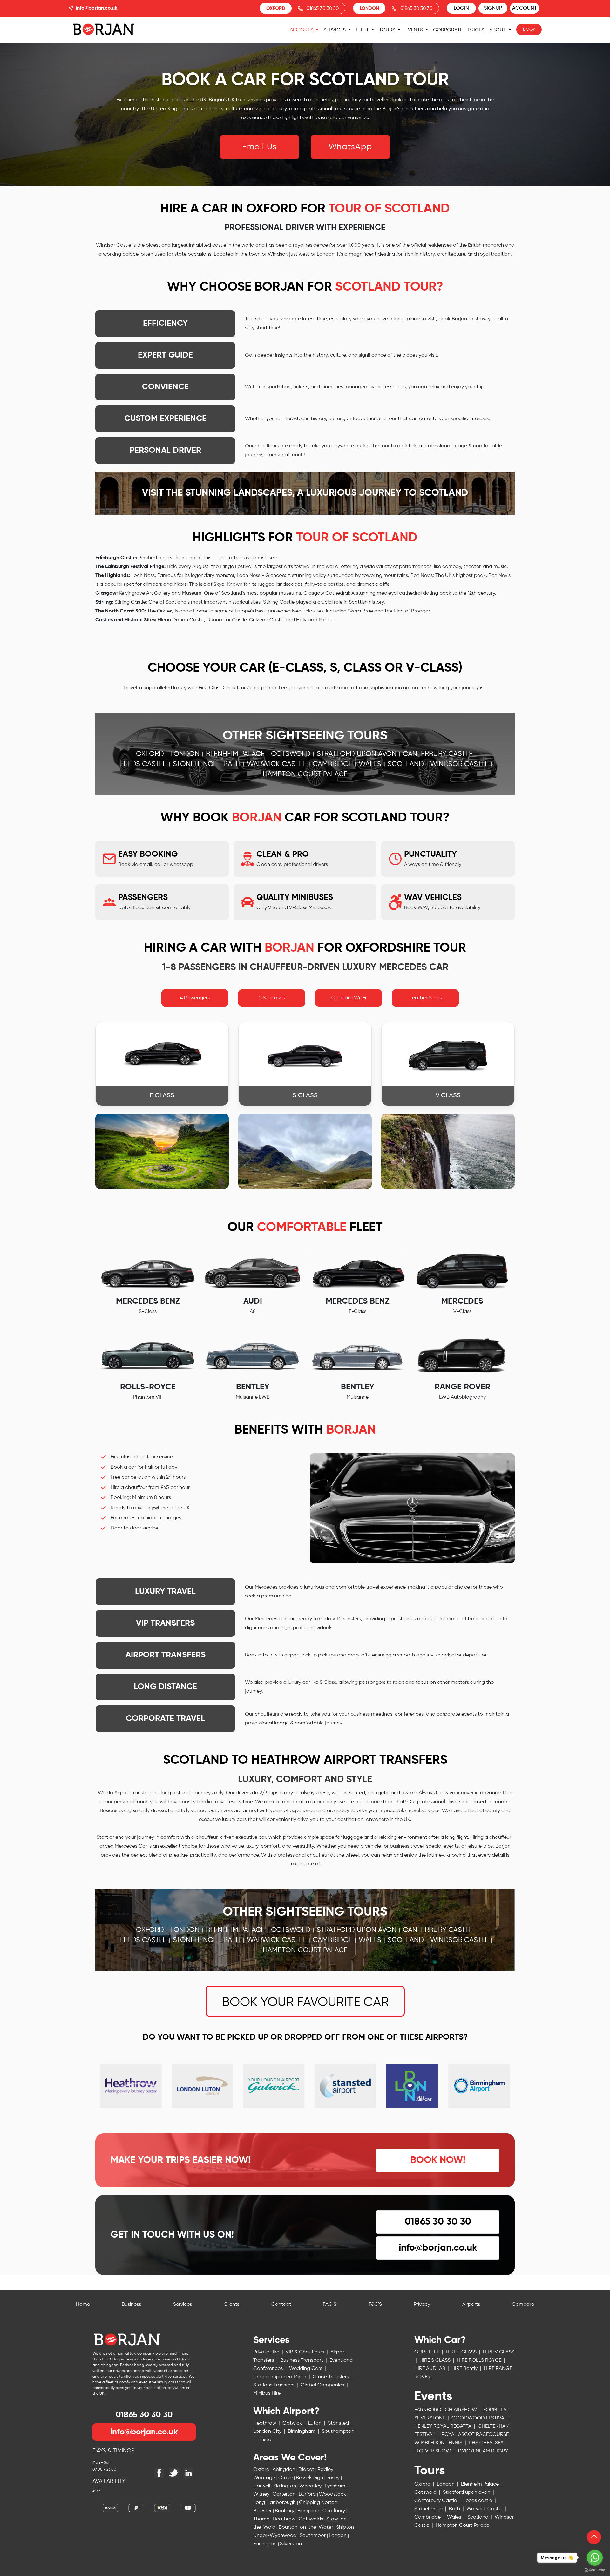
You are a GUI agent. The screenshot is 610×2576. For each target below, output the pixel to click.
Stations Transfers (274, 2385)
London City (268, 2432)
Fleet (363, 30)
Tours (388, 30)
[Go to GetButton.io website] (595, 2570)
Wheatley (311, 2486)
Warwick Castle (277, 764)
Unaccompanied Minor (280, 2377)
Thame (262, 2519)
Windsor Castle (459, 764)
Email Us (259, 147)
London (185, 754)
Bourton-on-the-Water (306, 2527)
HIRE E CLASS (462, 2352)
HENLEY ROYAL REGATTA (444, 2426)
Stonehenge (195, 764)
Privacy (422, 2305)
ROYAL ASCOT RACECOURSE (476, 2435)
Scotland (406, 764)
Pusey (334, 2478)
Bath (232, 764)
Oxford (150, 754)
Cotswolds (312, 2519)
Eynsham (336, 2486)
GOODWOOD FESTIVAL (480, 2418)
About (498, 30)
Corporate (448, 30)
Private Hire (267, 2352)
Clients (231, 2305)
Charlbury (334, 2511)
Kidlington (285, 2486)
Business (131, 2305)
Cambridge (332, 764)
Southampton (338, 2432)
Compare (523, 2305)
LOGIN (461, 8)
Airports (302, 30)
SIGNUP (493, 8)
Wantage (265, 2478)
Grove (286, 2478)
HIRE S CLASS (436, 2360)
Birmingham (302, 2432)
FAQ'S (330, 2305)
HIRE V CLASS (499, 2352)
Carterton (285, 2494)
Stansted (339, 2423)
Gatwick (293, 2423)
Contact (281, 2305)
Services (335, 30)
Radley (326, 2470)
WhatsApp (350, 147)
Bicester (263, 2511)
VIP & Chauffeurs (305, 2352)
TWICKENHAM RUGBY (461, 2463)
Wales (370, 764)
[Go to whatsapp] (595, 2558)
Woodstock (333, 2494)
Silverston (291, 2544)
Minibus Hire (267, 2393)
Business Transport (302, 2360)
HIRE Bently (465, 2369)
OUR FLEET (427, 2352)
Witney (262, 2494)
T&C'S (375, 2305)
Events (415, 30)
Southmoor (313, 2536)
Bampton (309, 2511)
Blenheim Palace (235, 754)
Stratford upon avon (357, 754)
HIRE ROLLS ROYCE (480, 2360)
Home (83, 2305)
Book (529, 30)
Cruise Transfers (331, 2377)
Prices (476, 30)
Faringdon (266, 2544)
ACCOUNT (525, 8)
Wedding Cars (306, 2369)
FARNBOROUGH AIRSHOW (446, 2410)
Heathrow (265, 2423)
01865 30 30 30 (323, 8)
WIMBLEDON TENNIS (439, 2443)
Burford (308, 2494)
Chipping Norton (319, 2503)
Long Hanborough (275, 2503)
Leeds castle (143, 764)
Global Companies (323, 2385)
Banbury (285, 2511)
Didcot (307, 2470)
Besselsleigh (310, 2478)
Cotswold (291, 754)
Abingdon (285, 2470)
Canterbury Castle (438, 754)
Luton (315, 2423)
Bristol (265, 2440)
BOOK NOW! (438, 2160)
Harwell (262, 2486)
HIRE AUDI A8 (430, 2369)
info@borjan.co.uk (96, 8)
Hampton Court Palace (305, 774)
